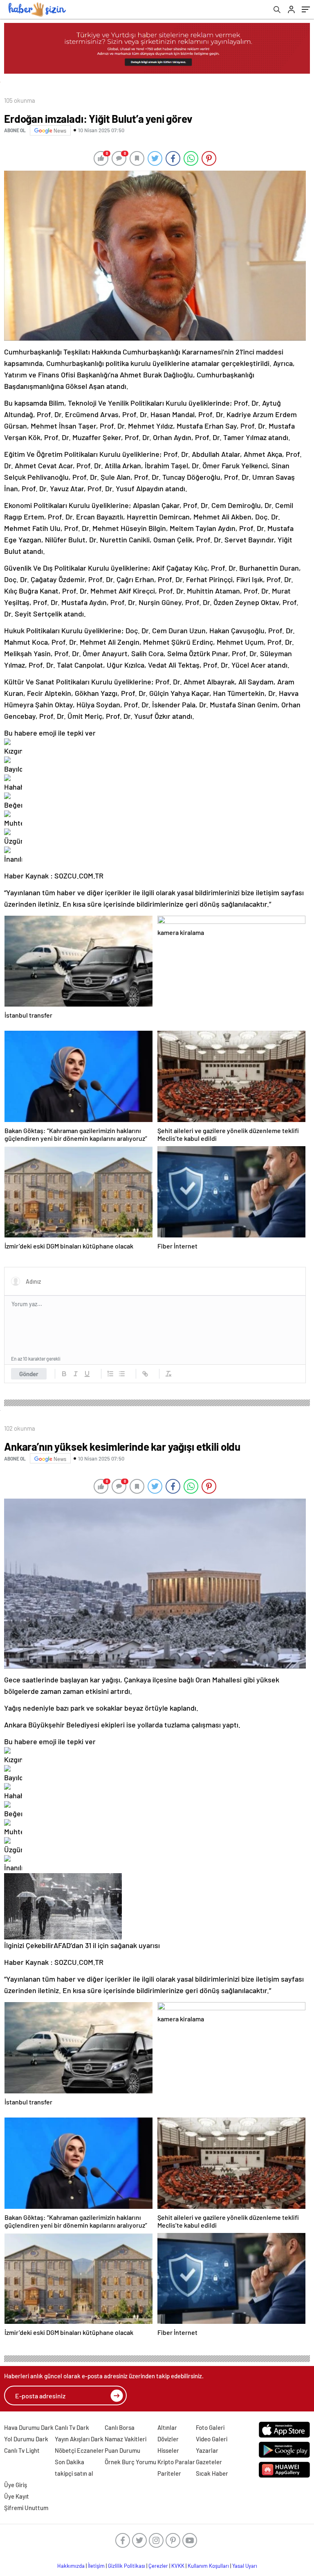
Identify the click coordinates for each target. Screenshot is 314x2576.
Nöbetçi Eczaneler (79, 2450)
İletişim (96, 2566)
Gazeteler (209, 2462)
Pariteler (169, 2473)
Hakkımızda (71, 2566)
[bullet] (122, 1374)
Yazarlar (207, 2450)
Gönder (29, 1374)
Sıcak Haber (212, 2473)
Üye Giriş (16, 2485)
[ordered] (110, 1374)
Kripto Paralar (176, 2462)
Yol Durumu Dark (26, 2439)
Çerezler (158, 2566)
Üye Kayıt (17, 2496)
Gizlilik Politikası (127, 2566)
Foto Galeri (210, 2427)
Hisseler (168, 2450)
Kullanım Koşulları (208, 2566)
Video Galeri (212, 2439)
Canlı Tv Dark (72, 2427)
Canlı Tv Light (22, 2450)
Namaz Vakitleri (126, 2439)
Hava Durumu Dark (29, 2427)
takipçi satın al (74, 2473)
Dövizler (168, 2439)
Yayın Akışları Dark (79, 2439)
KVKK (178, 2566)
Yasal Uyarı (245, 2566)
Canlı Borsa (120, 2427)
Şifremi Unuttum (26, 2508)
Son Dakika (70, 2462)
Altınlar (167, 2427)
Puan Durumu (122, 2450)
